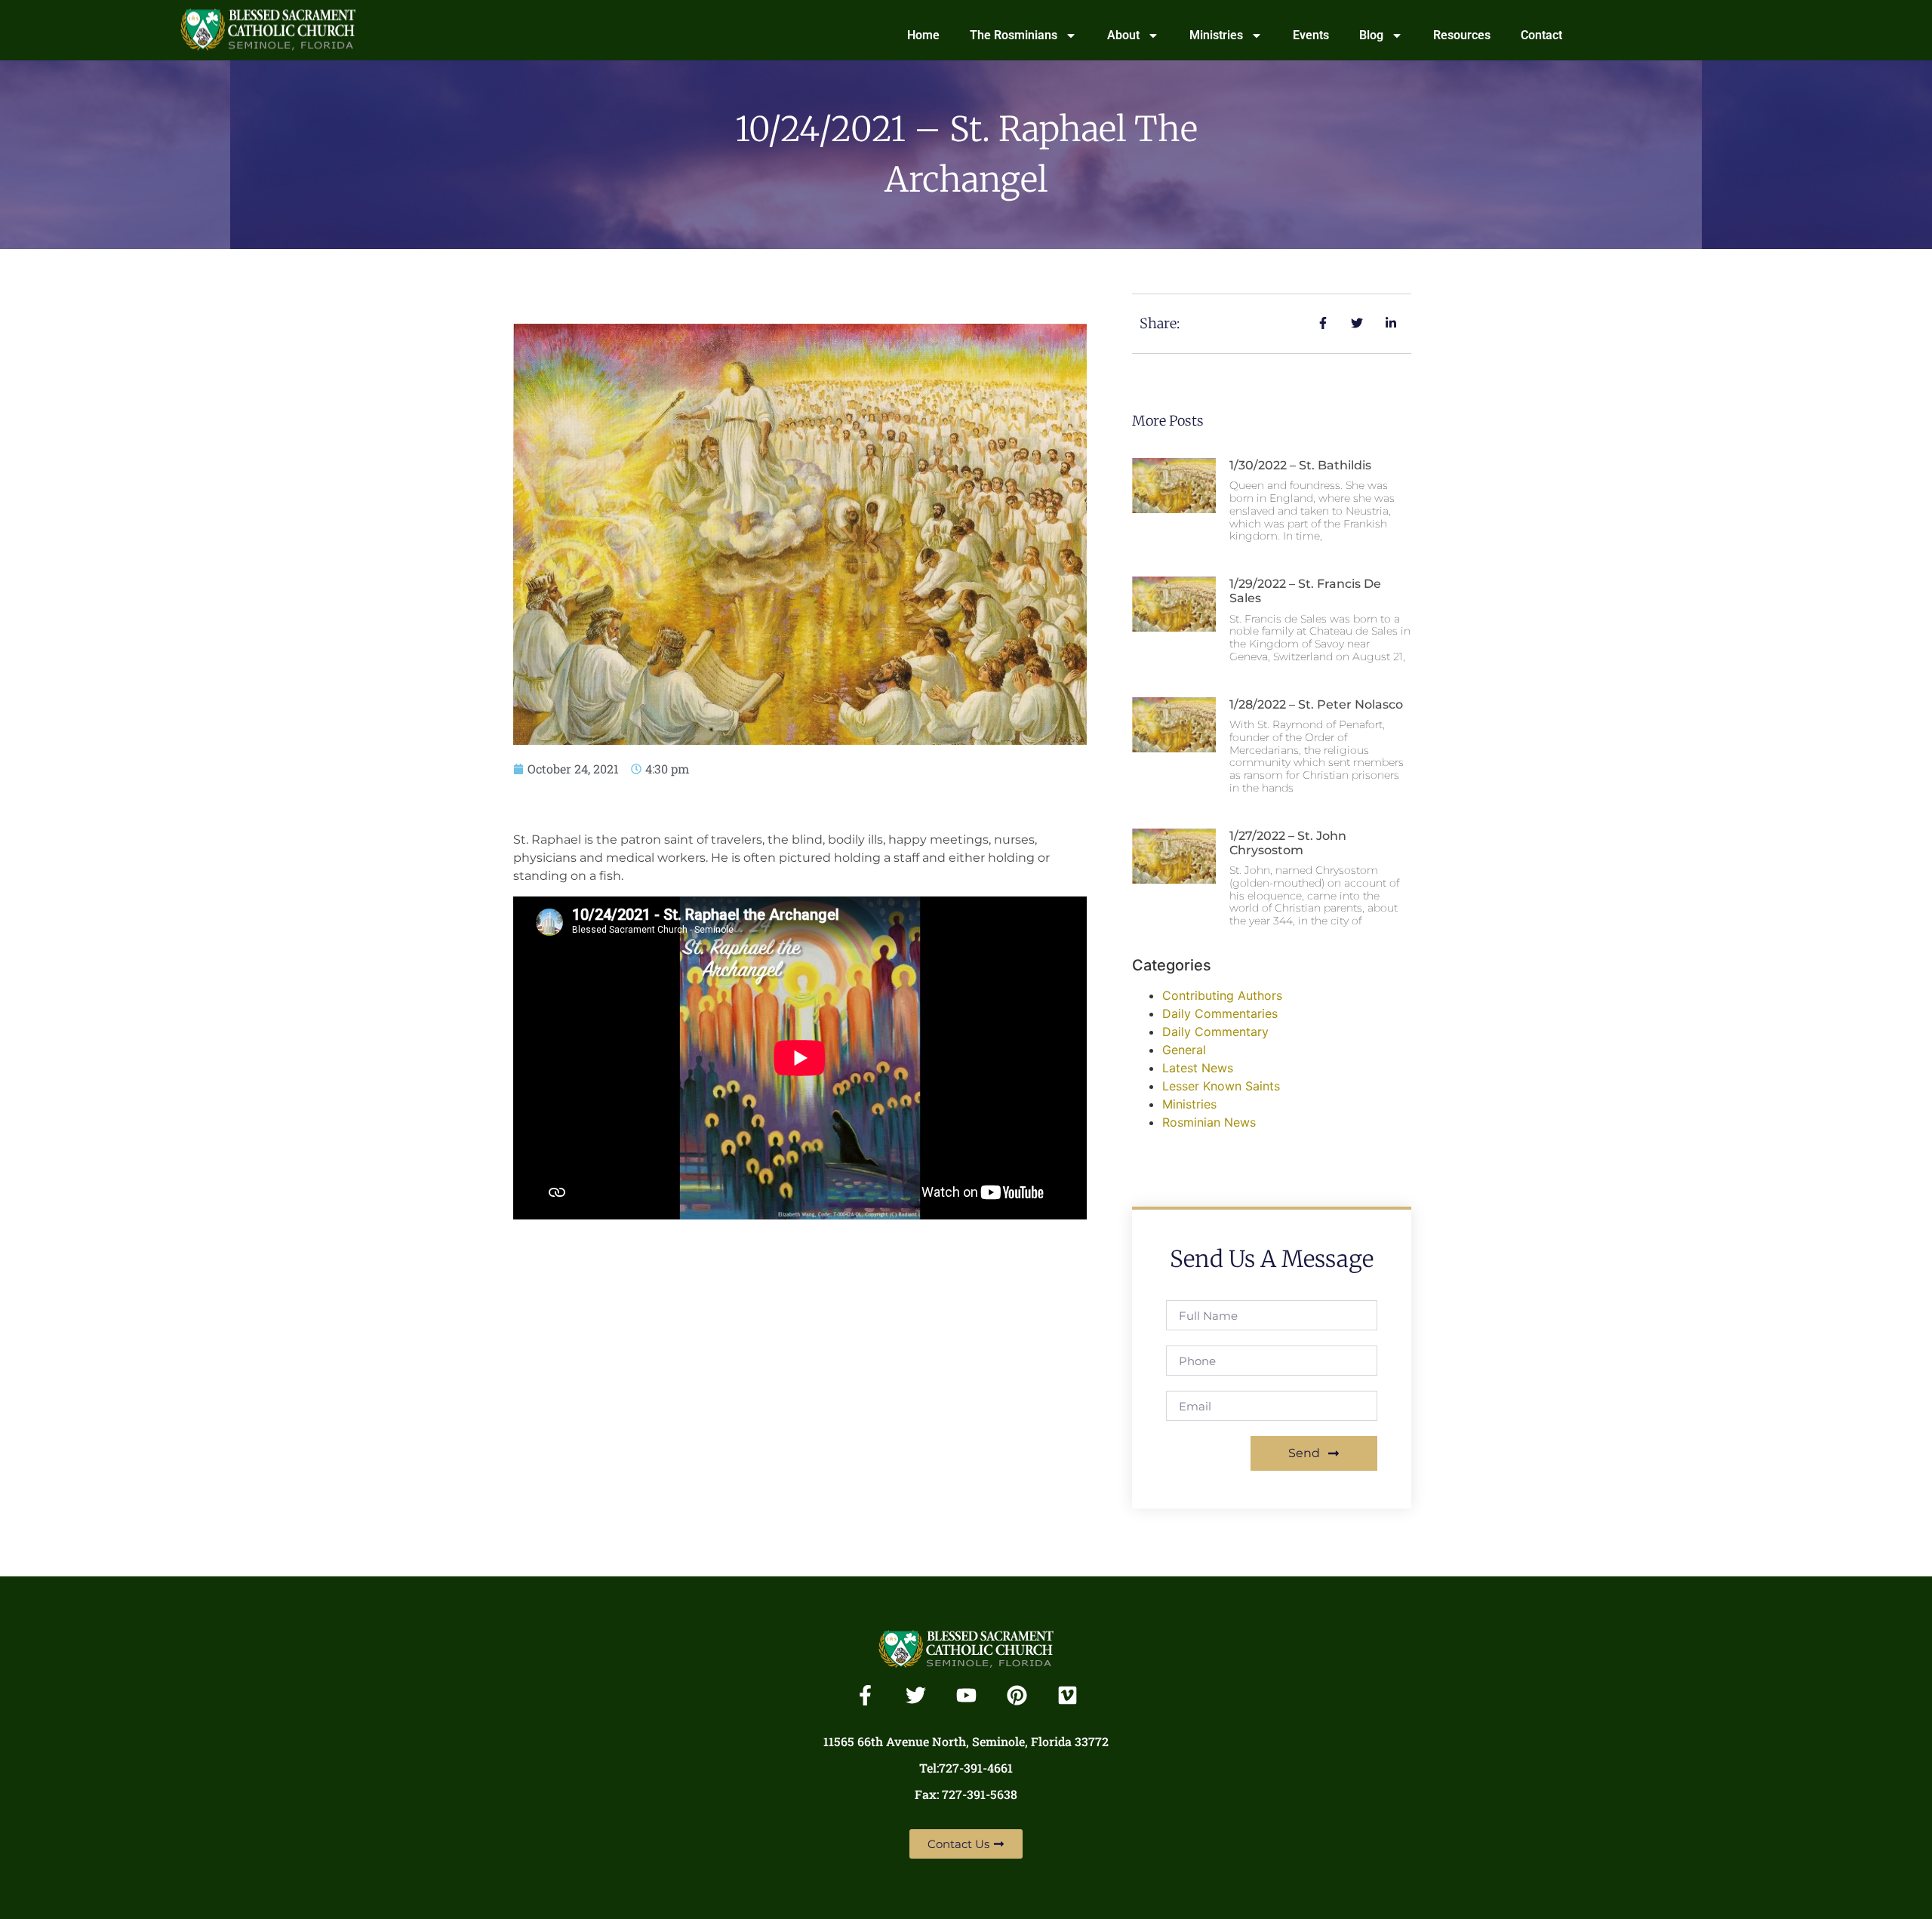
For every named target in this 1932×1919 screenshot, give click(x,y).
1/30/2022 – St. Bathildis (1300, 465)
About (1123, 35)
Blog (1371, 35)
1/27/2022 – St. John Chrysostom (1288, 843)
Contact (1541, 35)
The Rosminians (1014, 35)
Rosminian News (1209, 1122)
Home (923, 35)
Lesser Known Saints (1221, 1086)
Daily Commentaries (1220, 1013)
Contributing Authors (1222, 995)
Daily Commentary (1215, 1032)
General (1184, 1050)
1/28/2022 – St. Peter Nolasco (1316, 704)
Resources (1462, 35)
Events (1311, 35)
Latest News (1198, 1068)
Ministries (1216, 35)
